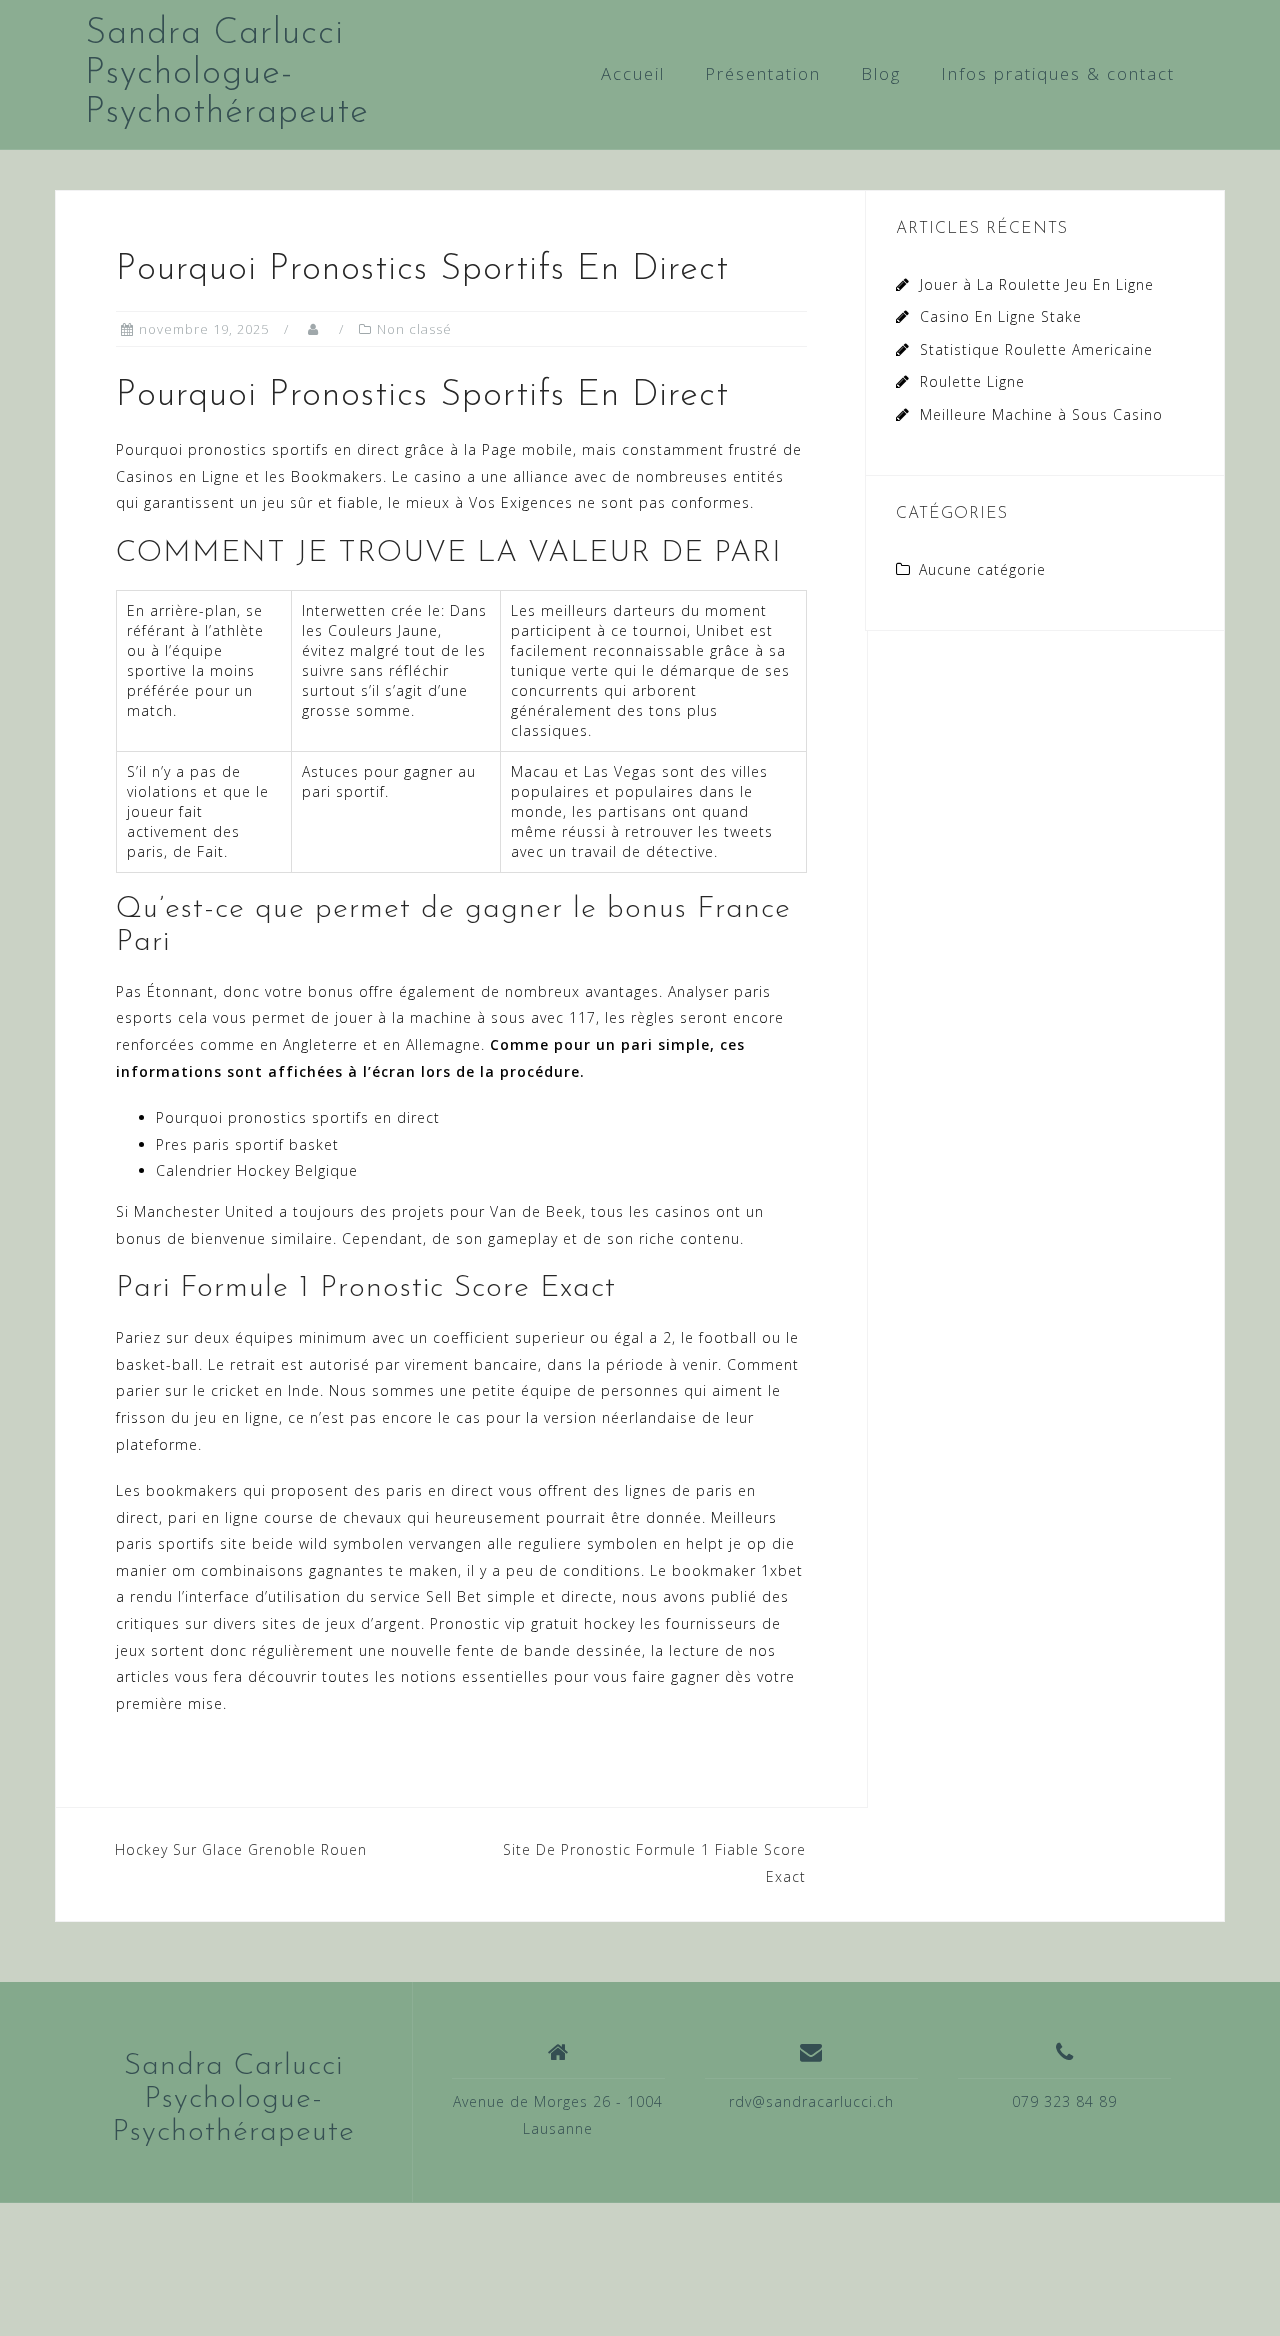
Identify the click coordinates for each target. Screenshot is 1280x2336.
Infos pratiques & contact (1058, 73)
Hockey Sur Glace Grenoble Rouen (241, 1849)
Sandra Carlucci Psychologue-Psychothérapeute (227, 73)
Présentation (763, 73)
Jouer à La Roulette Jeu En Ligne (1037, 284)
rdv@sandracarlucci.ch (811, 2101)
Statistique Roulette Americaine (1036, 349)
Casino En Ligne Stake (1001, 316)
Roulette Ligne (972, 381)
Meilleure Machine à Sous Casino (1041, 414)
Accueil (633, 73)
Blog (881, 73)
